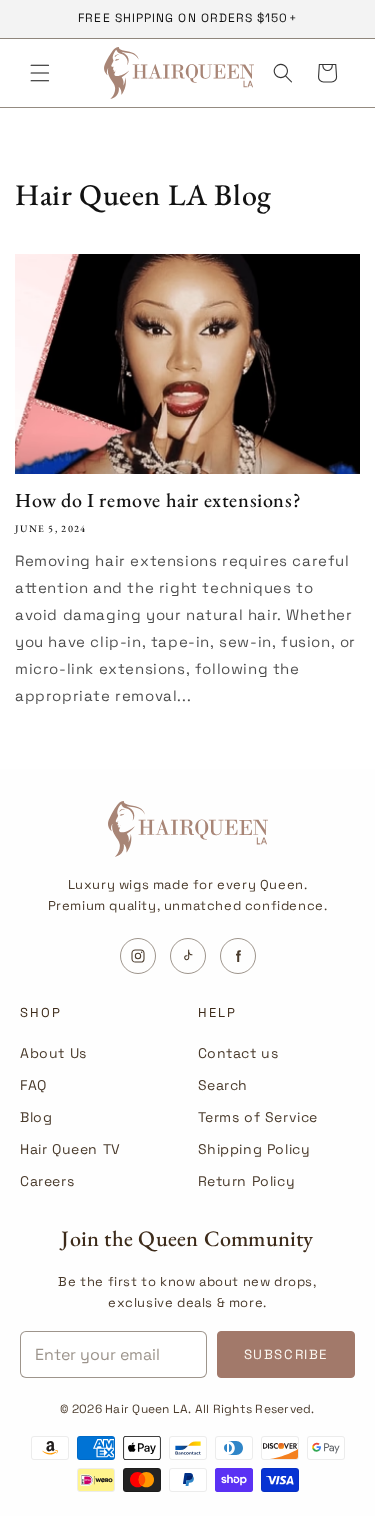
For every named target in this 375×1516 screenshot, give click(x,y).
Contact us (238, 1053)
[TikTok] (188, 956)
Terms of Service (258, 1117)
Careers (47, 1181)
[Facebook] (238, 956)
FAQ (33, 1085)
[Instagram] (138, 956)
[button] (40, 73)
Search (223, 1085)
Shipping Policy (254, 1149)
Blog (36, 1117)
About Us (53, 1053)
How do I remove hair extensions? (158, 500)
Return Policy (247, 1181)
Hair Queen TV (70, 1149)
